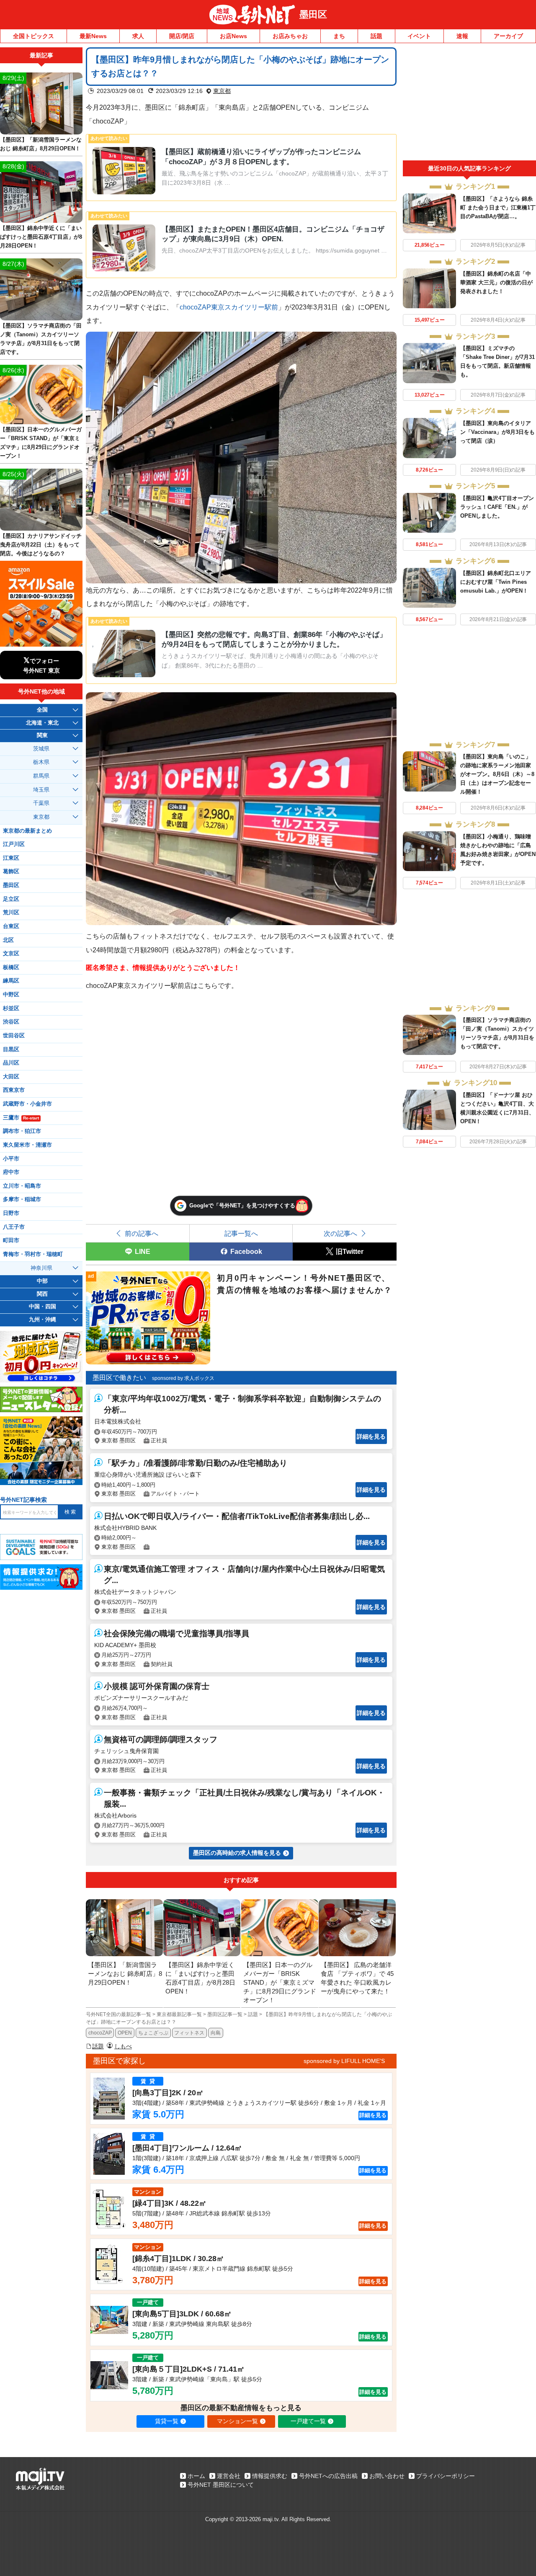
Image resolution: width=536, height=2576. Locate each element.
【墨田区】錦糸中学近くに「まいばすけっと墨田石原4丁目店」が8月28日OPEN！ (41, 237)
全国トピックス (33, 36)
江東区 (11, 858)
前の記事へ (142, 1233)
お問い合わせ (387, 2476)
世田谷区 (14, 1036)
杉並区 (11, 1008)
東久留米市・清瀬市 (27, 1145)
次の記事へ (340, 1233)
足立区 (11, 899)
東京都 (222, 91)
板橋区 (11, 967)
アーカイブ (508, 36)
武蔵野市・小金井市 (27, 1104)
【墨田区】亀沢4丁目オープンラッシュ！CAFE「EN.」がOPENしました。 (497, 507)
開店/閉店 (182, 36)
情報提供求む (270, 2476)
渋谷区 (11, 1022)
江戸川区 (14, 844)
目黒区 (11, 1049)
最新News (93, 36)
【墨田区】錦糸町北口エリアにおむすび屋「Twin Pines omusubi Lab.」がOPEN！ (496, 582)
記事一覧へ (241, 1233)
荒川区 (11, 913)
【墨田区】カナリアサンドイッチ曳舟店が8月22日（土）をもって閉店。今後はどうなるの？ (41, 545)
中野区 (11, 995)
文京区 (11, 954)
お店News (233, 36)
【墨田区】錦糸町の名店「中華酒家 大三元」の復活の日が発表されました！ (496, 282)
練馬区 (11, 981)
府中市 (11, 1172)
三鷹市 (21, 1118)
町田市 (11, 1240)
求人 (138, 36)
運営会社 (229, 2476)
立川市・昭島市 (22, 1186)
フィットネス (189, 2033)
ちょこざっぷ (153, 2033)
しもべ (123, 2046)
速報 (462, 36)
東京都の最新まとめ (27, 831)
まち (339, 36)
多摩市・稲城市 (22, 1199)
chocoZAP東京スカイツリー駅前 (229, 307)
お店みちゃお (290, 36)
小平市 (11, 1159)
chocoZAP (100, 2033)
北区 (8, 940)
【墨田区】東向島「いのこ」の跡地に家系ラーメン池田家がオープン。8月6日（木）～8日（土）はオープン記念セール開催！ (497, 774)
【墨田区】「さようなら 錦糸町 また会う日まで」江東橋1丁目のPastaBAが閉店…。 (498, 208)
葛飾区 (11, 872)
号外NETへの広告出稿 (328, 2476)
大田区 (11, 1077)
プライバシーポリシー (446, 2476)
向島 (216, 2033)
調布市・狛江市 (22, 1131)
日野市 (11, 1213)
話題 (376, 36)
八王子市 (14, 1227)
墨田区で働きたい (119, 1378)
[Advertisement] (469, 104)
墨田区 (313, 14)
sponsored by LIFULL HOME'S (344, 2061)
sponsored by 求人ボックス (183, 1378)
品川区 (11, 1063)
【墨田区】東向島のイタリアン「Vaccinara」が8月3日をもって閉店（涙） (497, 432)
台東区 (11, 926)
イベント (419, 36)
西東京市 (14, 1090)
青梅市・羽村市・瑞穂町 (33, 1254)
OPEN (125, 2033)
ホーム (196, 2476)
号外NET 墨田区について (221, 2485)
